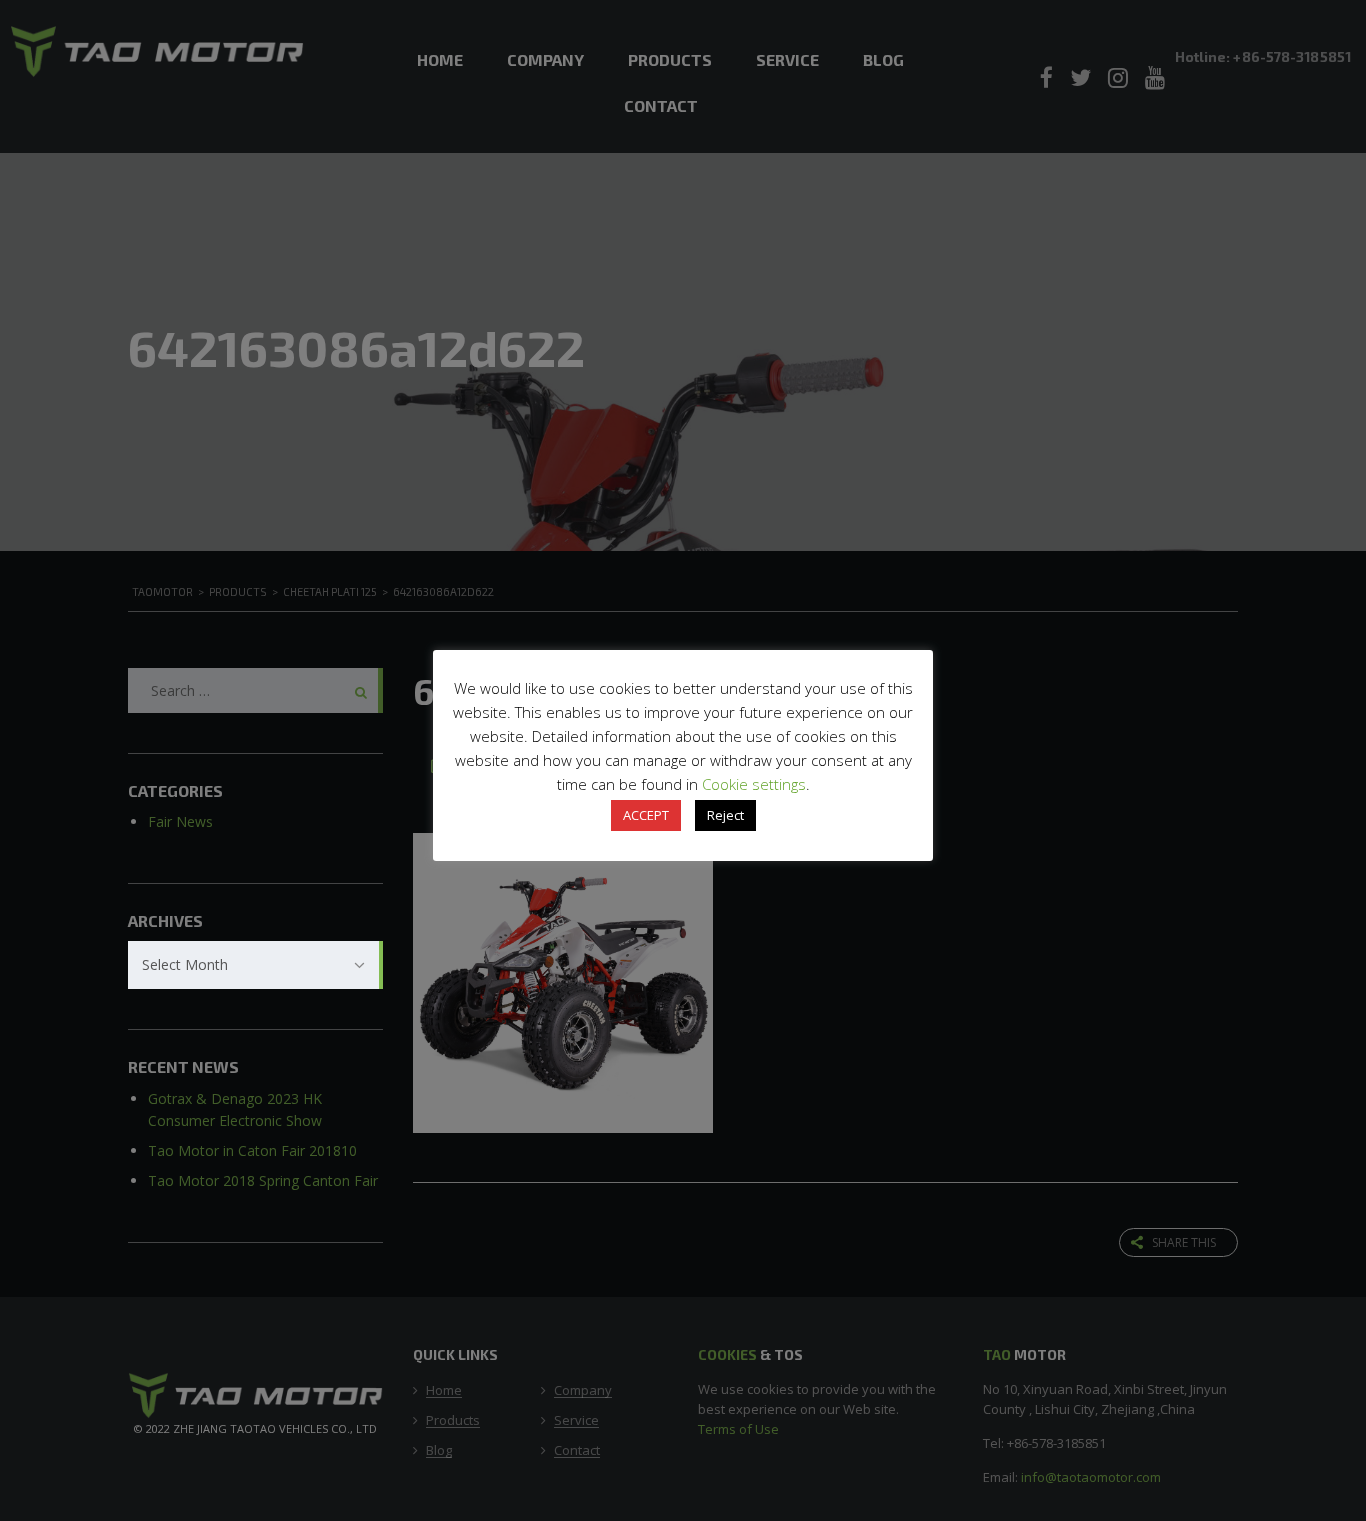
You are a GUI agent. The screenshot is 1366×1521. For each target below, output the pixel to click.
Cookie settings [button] (754, 784)
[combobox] (255, 965)
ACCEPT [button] (646, 815)
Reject (725, 815)
